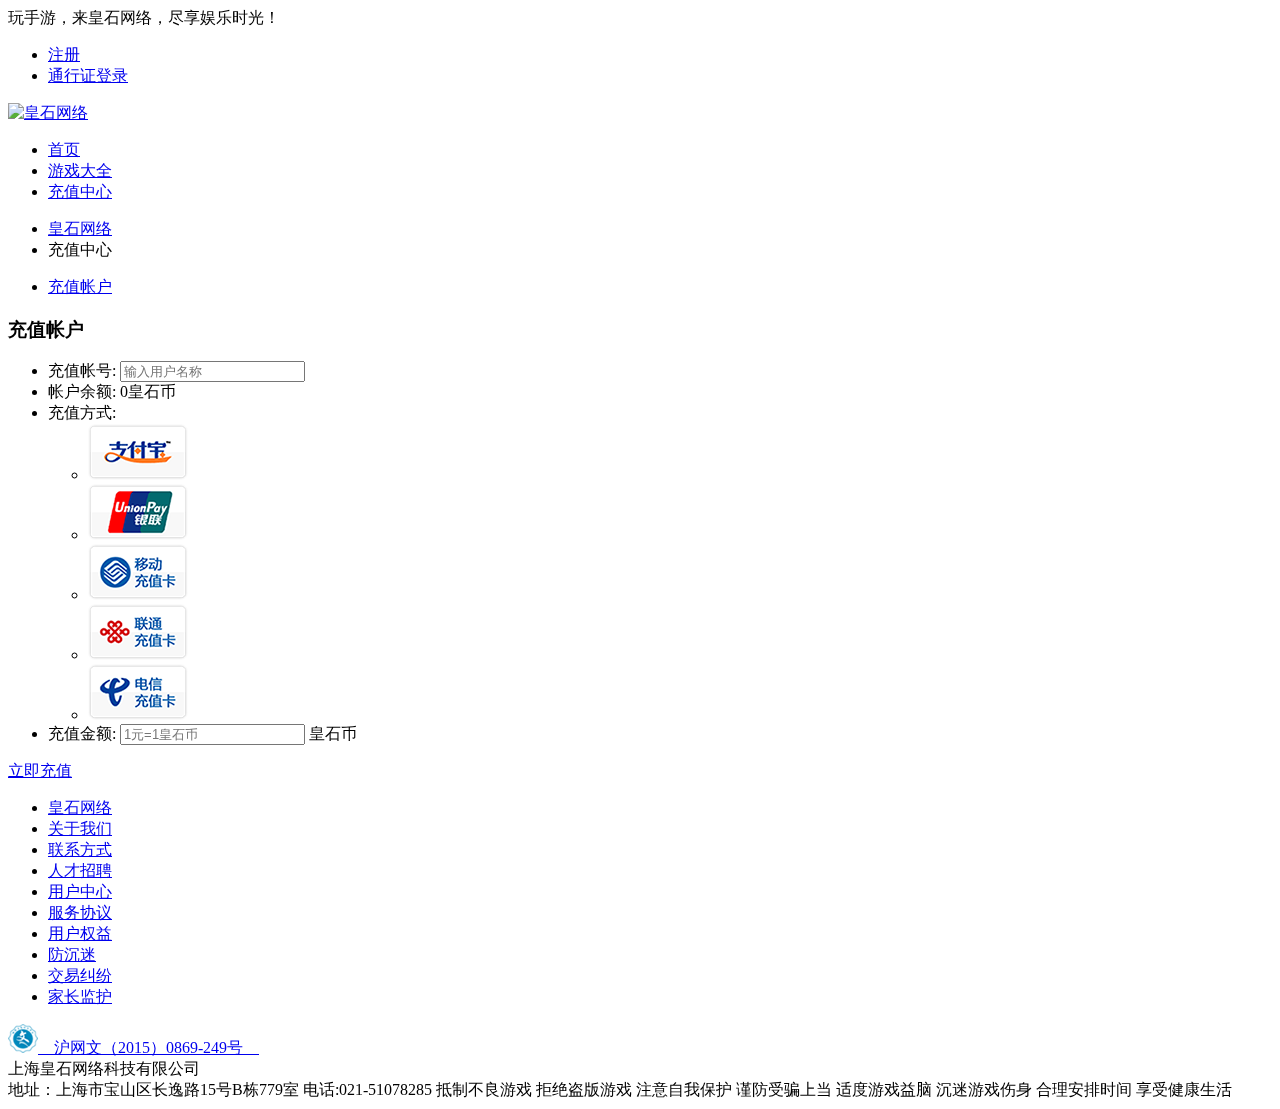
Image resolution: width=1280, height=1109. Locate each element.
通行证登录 (88, 75)
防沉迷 (72, 954)
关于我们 (80, 828)
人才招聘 (80, 870)
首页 (64, 149)
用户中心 (80, 891)
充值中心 (80, 191)
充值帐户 (80, 286)
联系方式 (80, 849)
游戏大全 (80, 170)
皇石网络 (80, 228)
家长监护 (80, 996)
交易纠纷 (80, 975)
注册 (64, 54)
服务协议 (80, 912)
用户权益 (80, 933)
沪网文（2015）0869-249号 (148, 1047)
